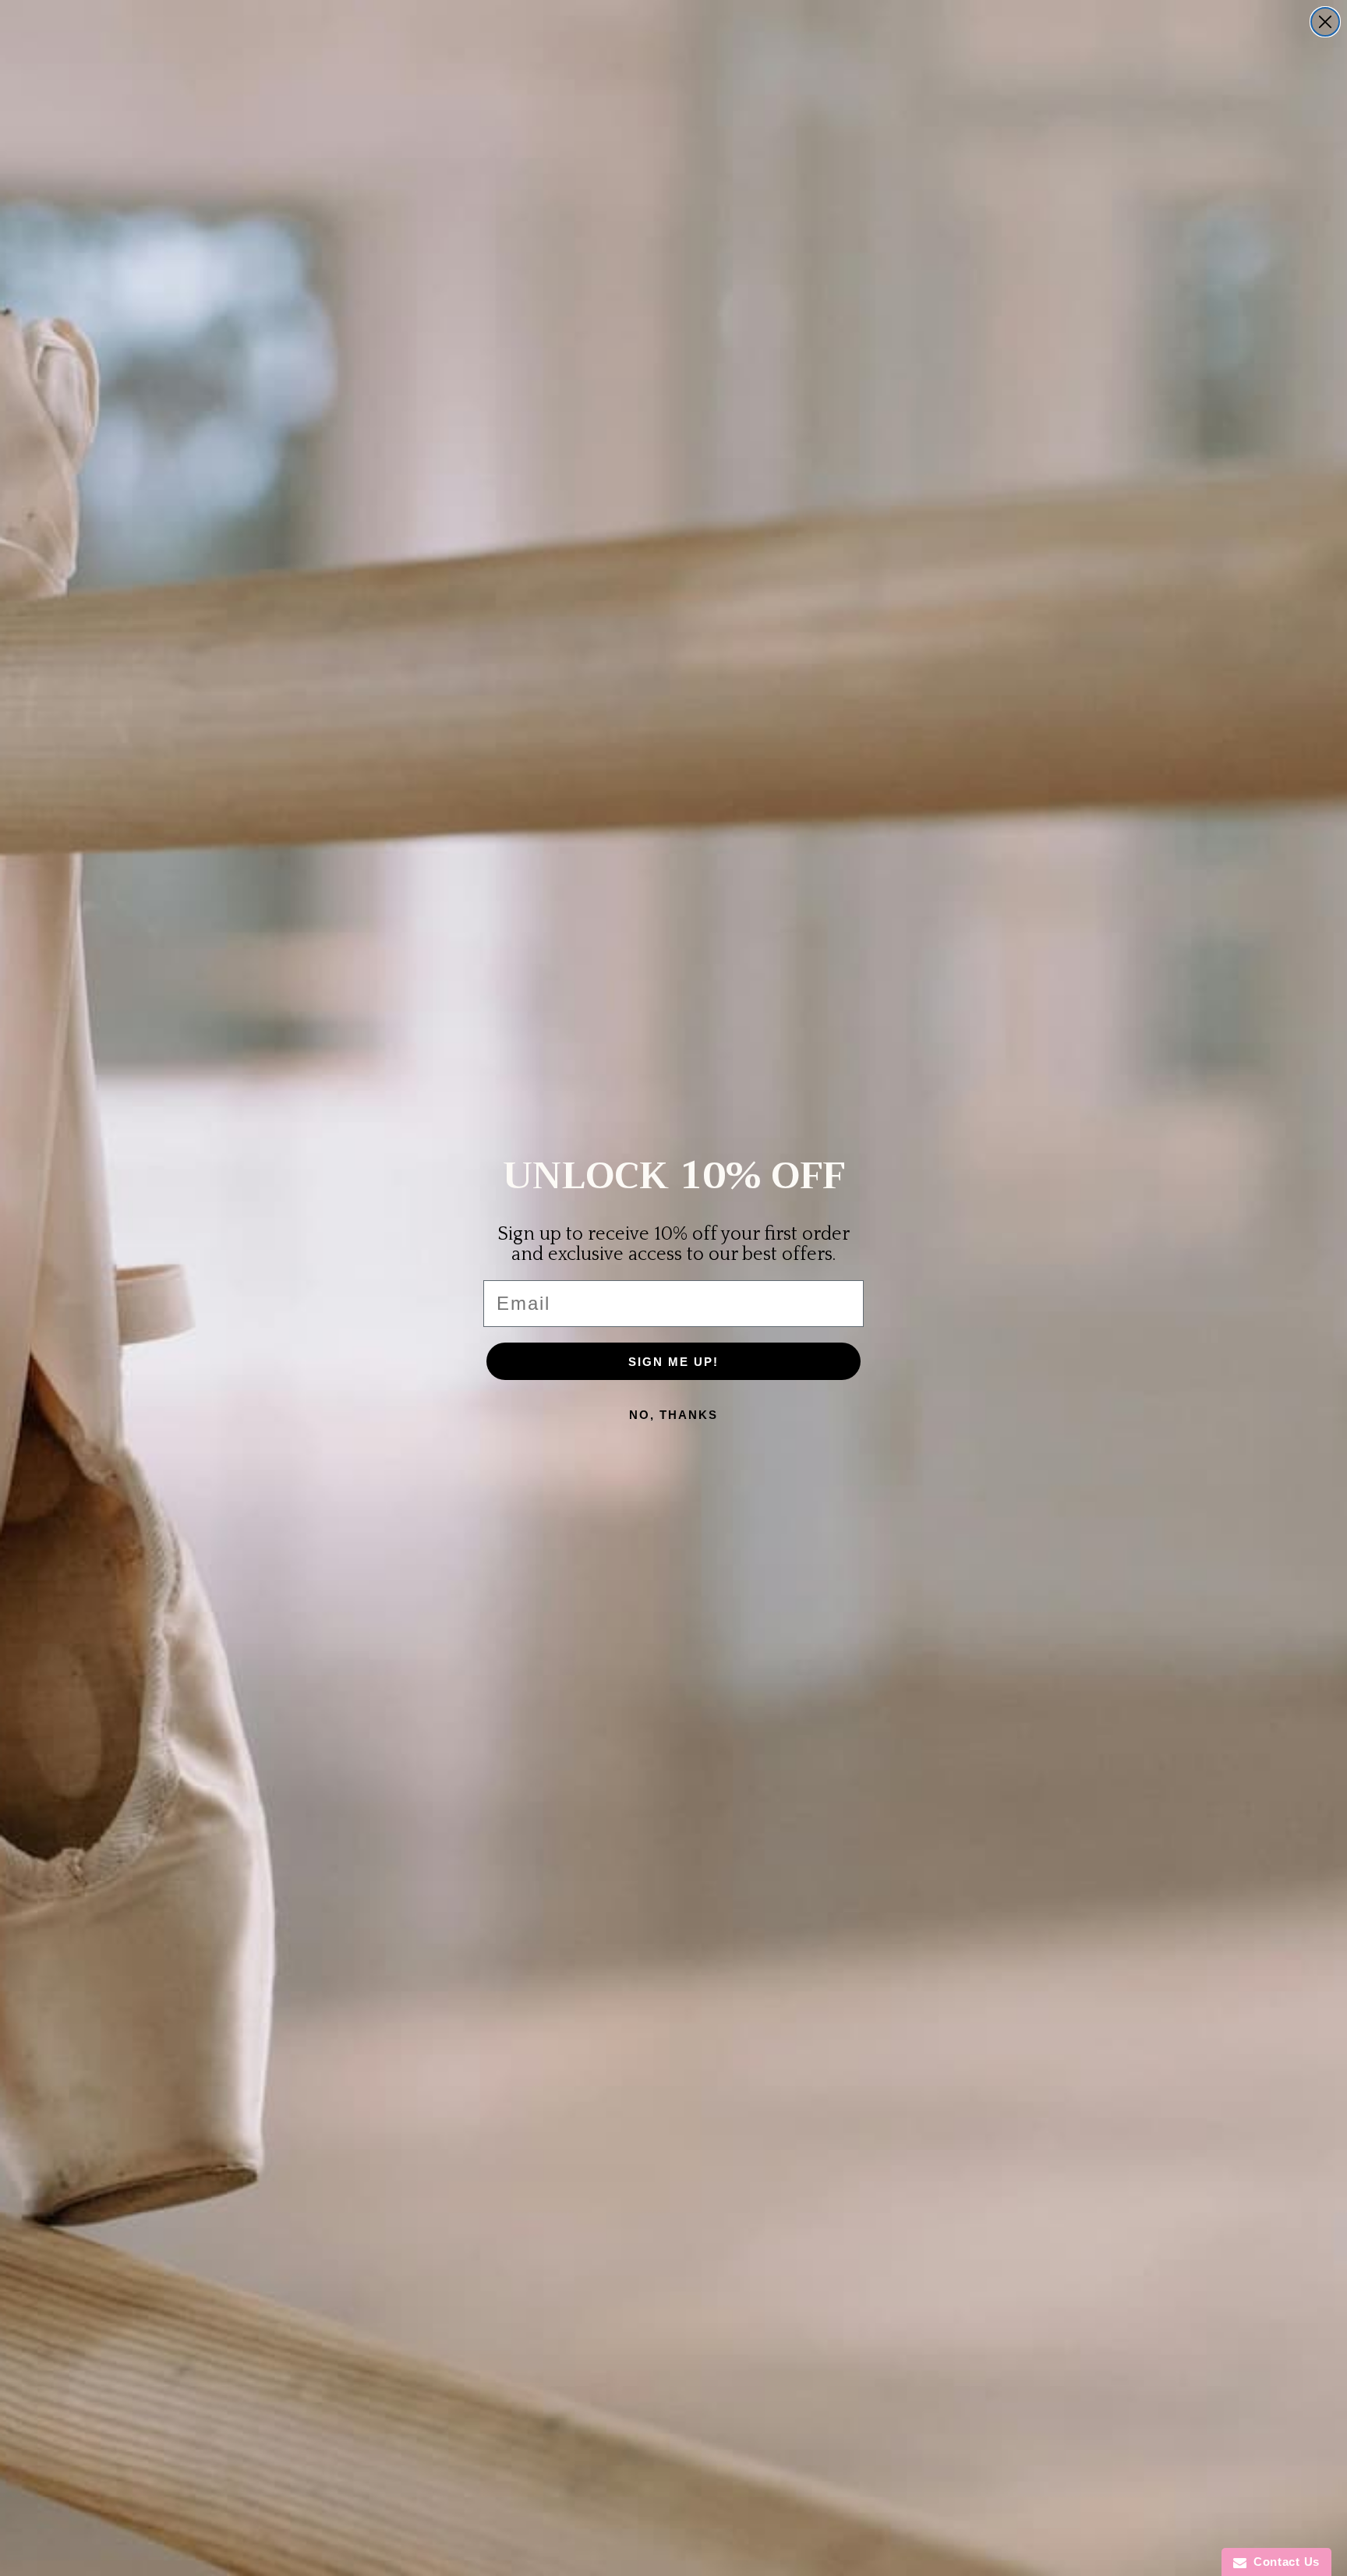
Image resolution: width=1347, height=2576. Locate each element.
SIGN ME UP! (673, 1362)
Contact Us (1283, 2562)
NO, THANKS (673, 1415)
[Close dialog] (1325, 22)
